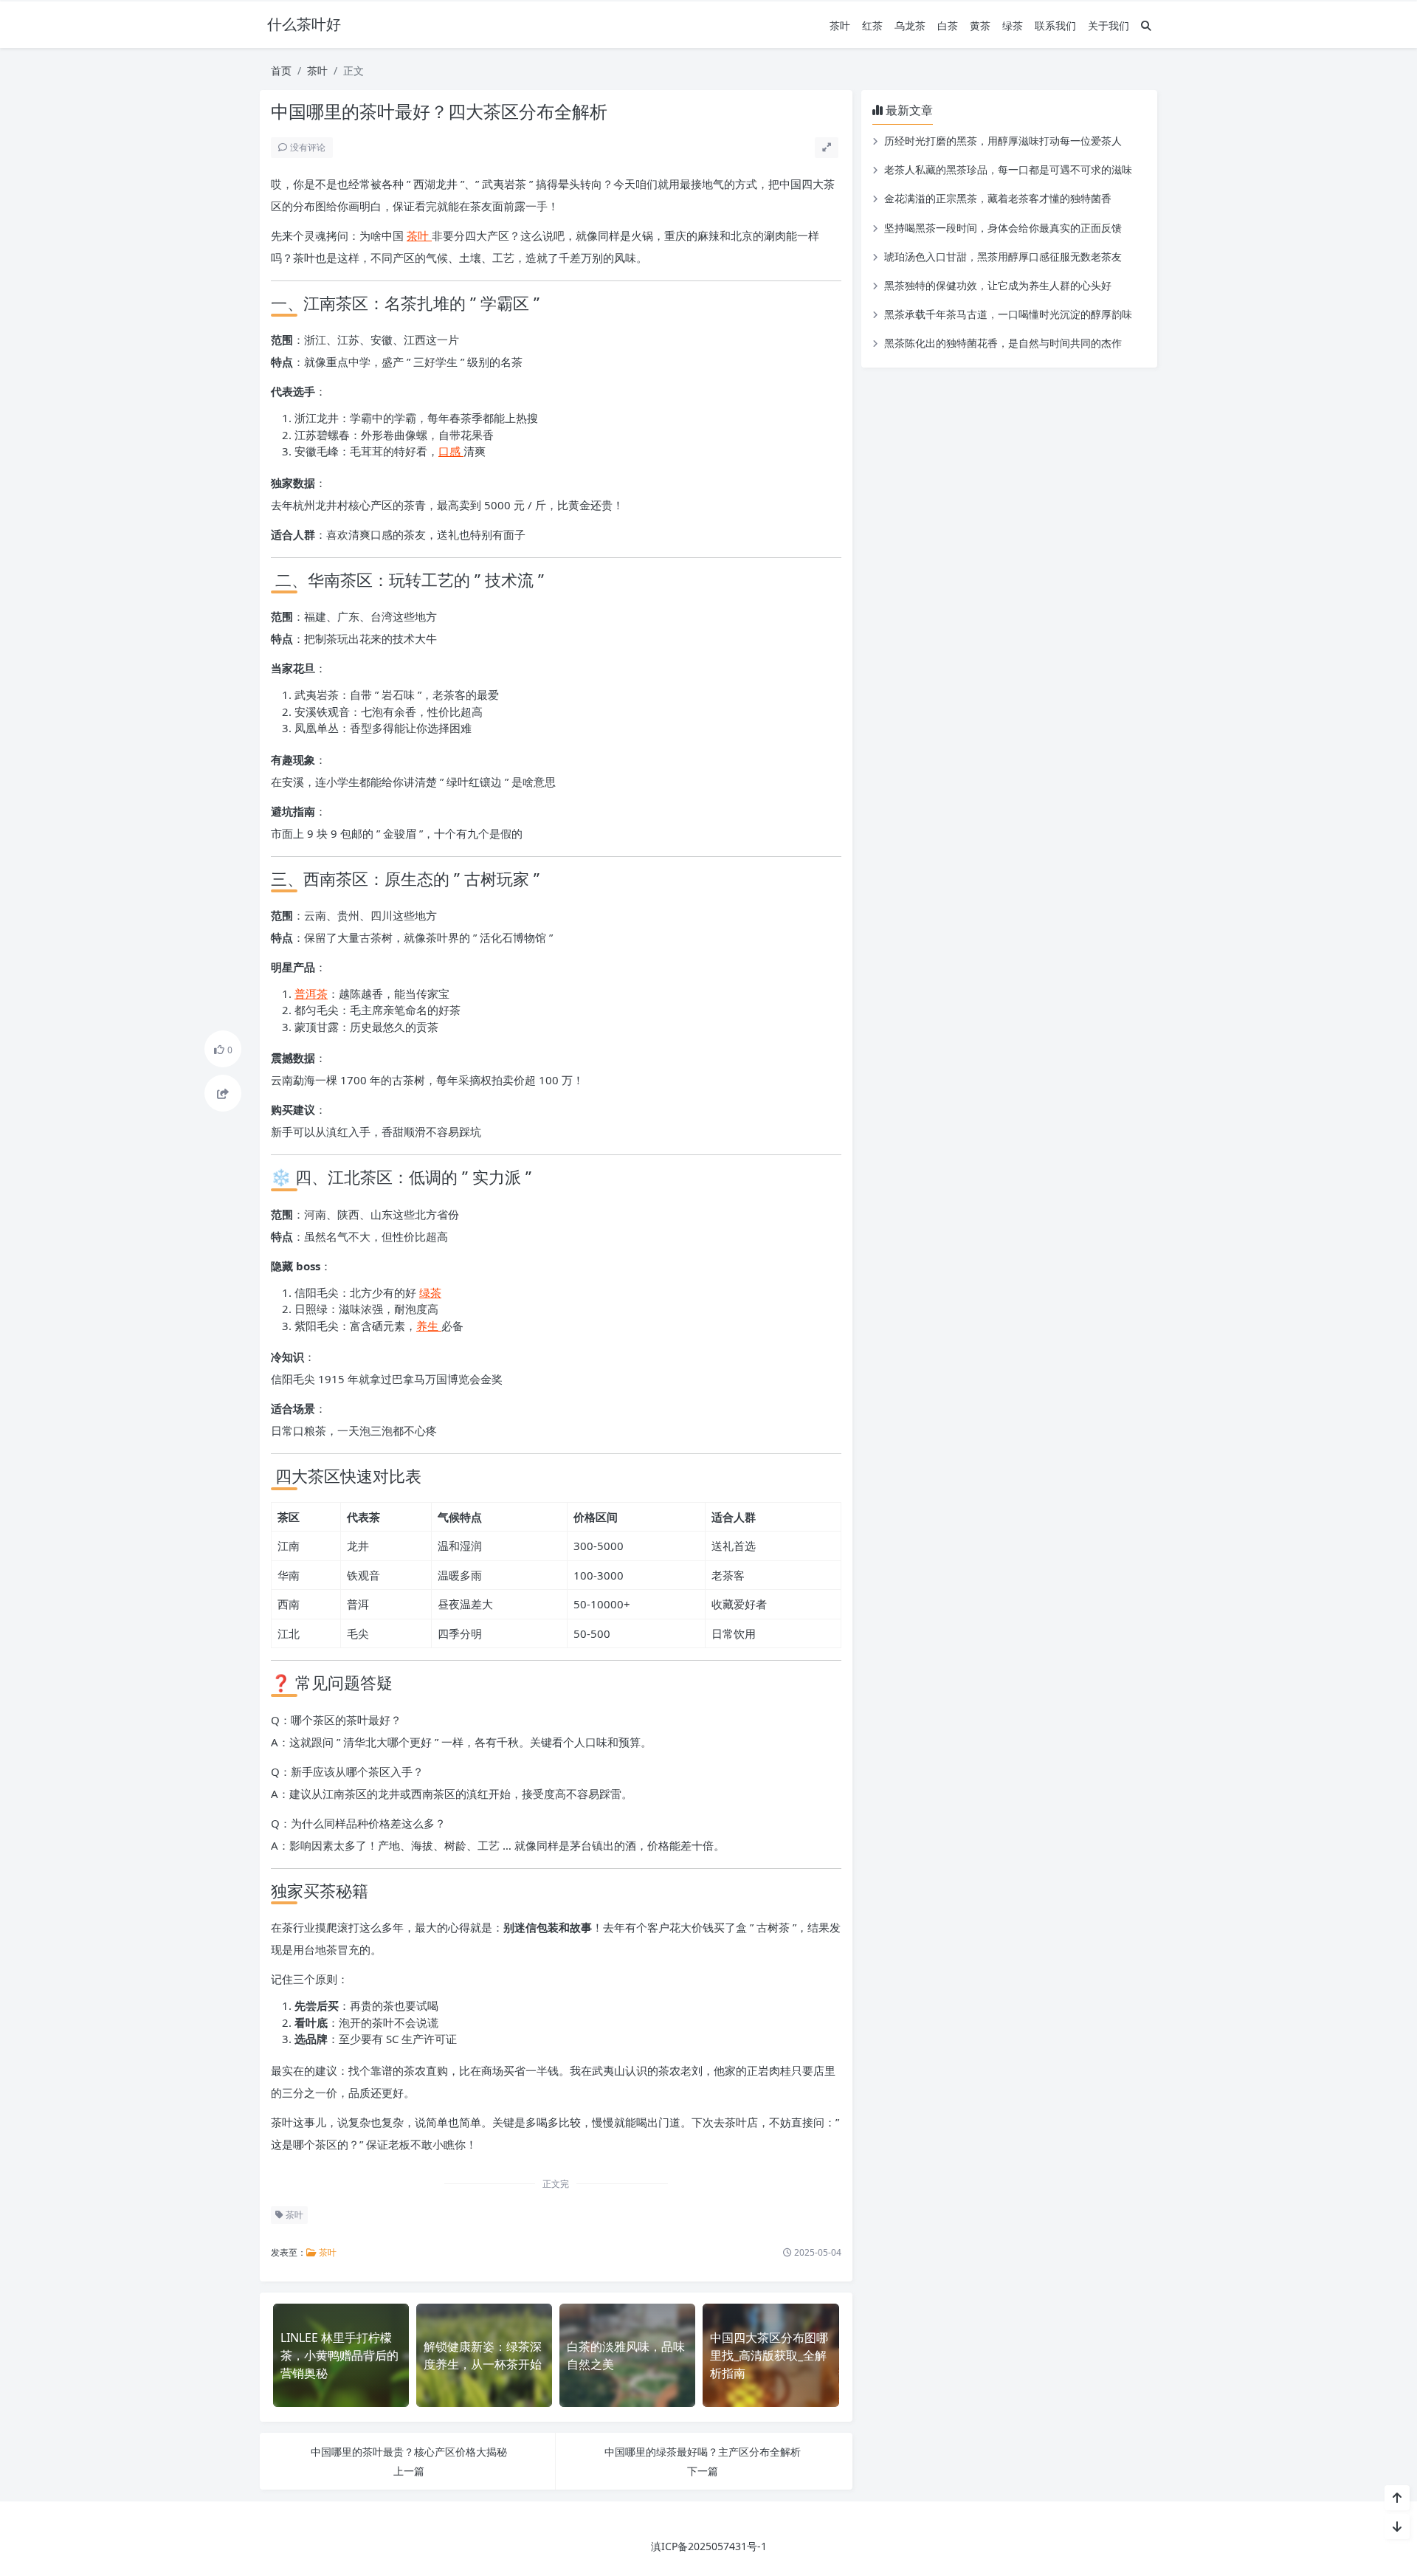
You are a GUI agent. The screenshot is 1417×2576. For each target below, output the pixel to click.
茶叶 (840, 25)
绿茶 (1013, 25)
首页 (281, 70)
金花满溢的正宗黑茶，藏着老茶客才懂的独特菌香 (998, 198)
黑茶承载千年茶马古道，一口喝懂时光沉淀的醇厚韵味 (1008, 314)
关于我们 (1109, 25)
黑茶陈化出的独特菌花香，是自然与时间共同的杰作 (1003, 343)
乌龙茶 (910, 25)
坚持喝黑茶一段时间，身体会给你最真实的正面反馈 (1003, 228)
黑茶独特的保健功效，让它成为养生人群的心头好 (998, 285)
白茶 (948, 25)
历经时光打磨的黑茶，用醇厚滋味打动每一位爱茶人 (1003, 141)
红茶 (872, 25)
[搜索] (1146, 25)
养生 (429, 1326)
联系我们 (1055, 25)
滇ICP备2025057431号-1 (709, 2546)
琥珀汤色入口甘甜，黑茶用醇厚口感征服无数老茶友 (1003, 256)
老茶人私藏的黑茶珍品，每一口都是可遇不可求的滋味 (1008, 169)
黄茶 (980, 25)
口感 (451, 451)
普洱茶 (311, 993)
